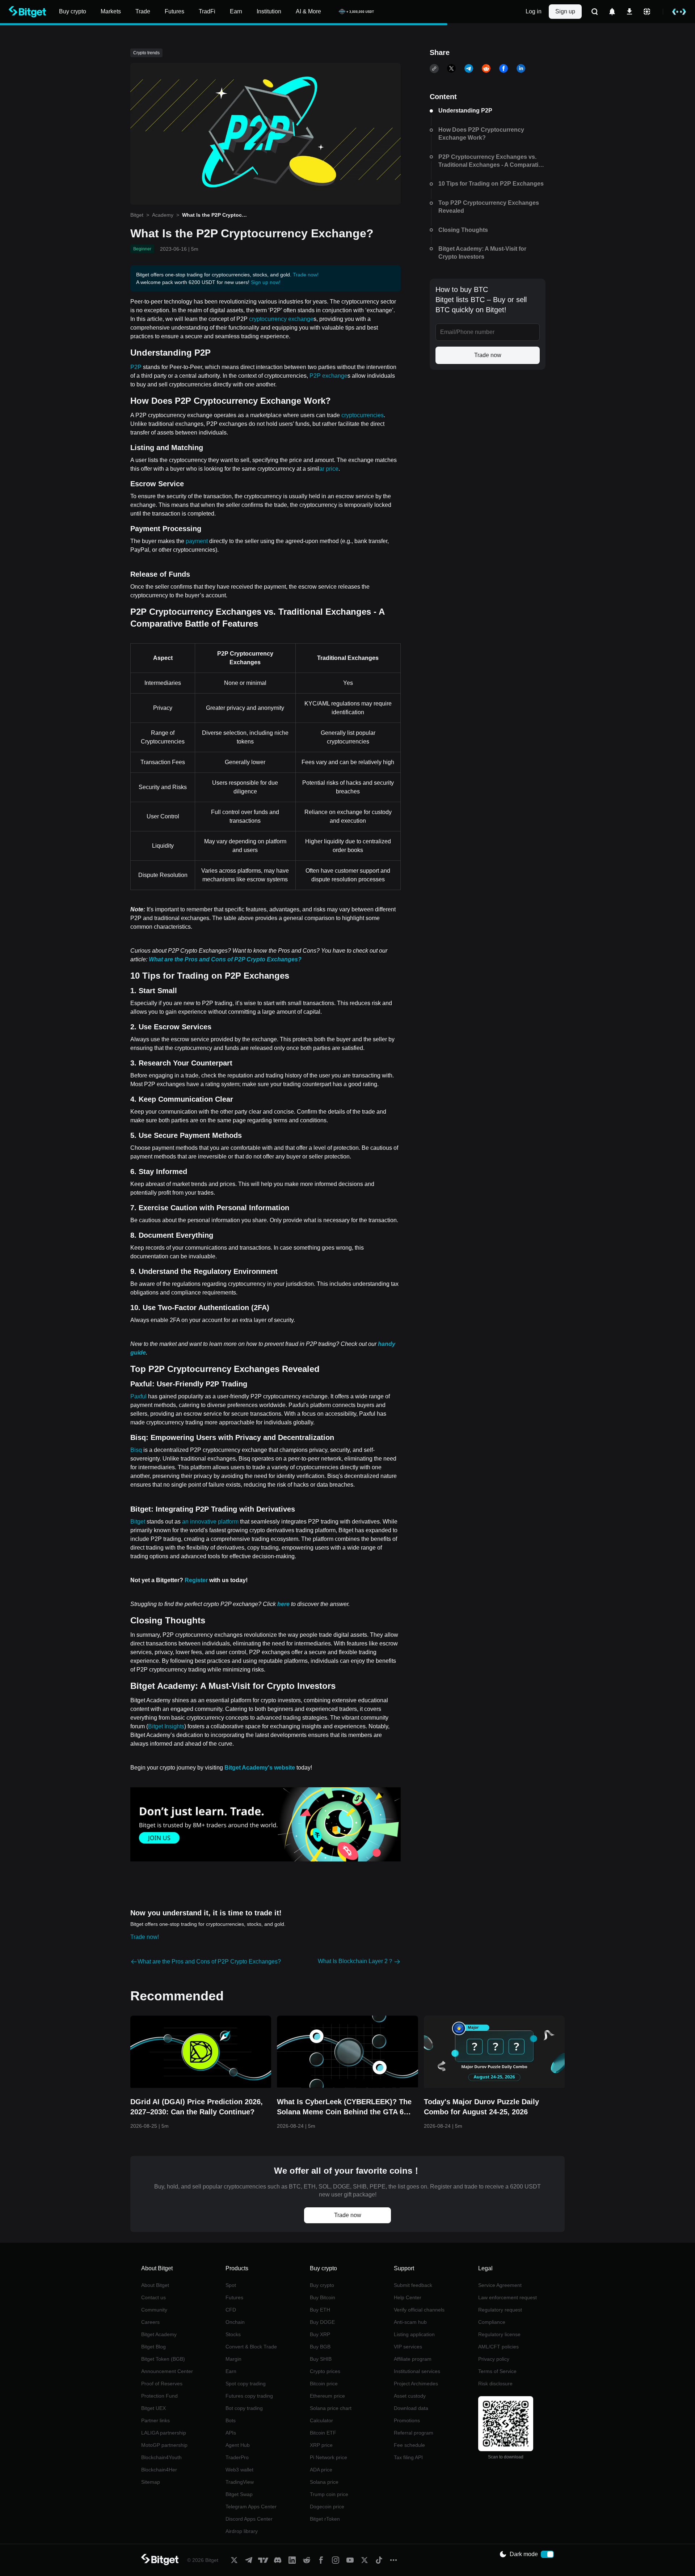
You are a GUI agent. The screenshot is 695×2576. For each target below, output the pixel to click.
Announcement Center (167, 2371)
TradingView (240, 2482)
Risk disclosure (495, 2384)
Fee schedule (409, 2445)
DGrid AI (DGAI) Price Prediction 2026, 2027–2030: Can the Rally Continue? (197, 2107)
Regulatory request (500, 2310)
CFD (231, 2310)
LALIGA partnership (164, 2433)
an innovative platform (210, 1522)
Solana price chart (331, 2408)
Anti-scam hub (410, 2322)
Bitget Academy (159, 2334)
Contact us (153, 2297)
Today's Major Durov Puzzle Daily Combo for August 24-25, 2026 (481, 2107)
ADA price (321, 2470)
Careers (150, 2322)
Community (154, 2310)
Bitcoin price (324, 2384)
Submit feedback (413, 2285)
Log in (534, 11)
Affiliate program (413, 2359)
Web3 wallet (239, 2470)
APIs (231, 2433)
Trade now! (306, 275)
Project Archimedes (416, 2384)
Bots (231, 2420)
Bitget (137, 215)
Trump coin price (329, 2494)
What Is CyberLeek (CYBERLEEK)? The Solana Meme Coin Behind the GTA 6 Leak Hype (344, 2107)
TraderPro (237, 2457)
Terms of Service (497, 2371)
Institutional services (417, 2371)
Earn (231, 2371)
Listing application (414, 2334)
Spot (231, 2285)
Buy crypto (322, 2285)
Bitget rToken (325, 2519)
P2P (136, 367)
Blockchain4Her (159, 2470)
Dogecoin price (327, 2507)
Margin (233, 2359)
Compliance (492, 2322)
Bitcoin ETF (323, 2433)
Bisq (136, 1450)
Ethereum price (327, 2396)
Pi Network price (328, 2457)
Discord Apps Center (249, 2519)
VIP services (408, 2347)
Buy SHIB (321, 2359)
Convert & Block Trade (251, 2347)
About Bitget (155, 2285)
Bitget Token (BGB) (163, 2359)
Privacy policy (494, 2359)
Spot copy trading (246, 2384)
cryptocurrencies (363, 415)
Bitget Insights (166, 1726)
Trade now (488, 355)
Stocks (233, 2334)
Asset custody (410, 2396)
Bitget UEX (153, 2408)
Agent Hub (238, 2445)
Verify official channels (419, 2310)
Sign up (565, 11)
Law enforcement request (507, 2297)
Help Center (408, 2297)
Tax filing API (408, 2457)
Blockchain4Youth (161, 2457)
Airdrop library (242, 2531)
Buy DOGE (322, 2322)
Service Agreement (500, 2285)
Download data (411, 2408)
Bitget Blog (153, 2347)
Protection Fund (159, 2396)
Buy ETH (320, 2310)
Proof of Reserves (162, 2384)
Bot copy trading (244, 2408)
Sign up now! (266, 282)
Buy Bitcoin (323, 2297)
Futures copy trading (249, 2396)
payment (197, 541)
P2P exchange (328, 376)
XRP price (321, 2445)
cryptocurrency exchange (281, 319)
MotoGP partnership (164, 2445)
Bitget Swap (239, 2494)
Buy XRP (320, 2334)
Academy (163, 215)
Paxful (138, 1396)
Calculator (321, 2420)
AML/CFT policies (498, 2347)
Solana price (324, 2482)
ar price (329, 469)
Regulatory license (499, 2334)
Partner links (155, 2420)
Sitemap (151, 2482)
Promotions (407, 2420)
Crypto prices (325, 2371)
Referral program (414, 2433)
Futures (234, 2297)
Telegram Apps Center (251, 2507)
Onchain (235, 2322)
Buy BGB (320, 2347)
